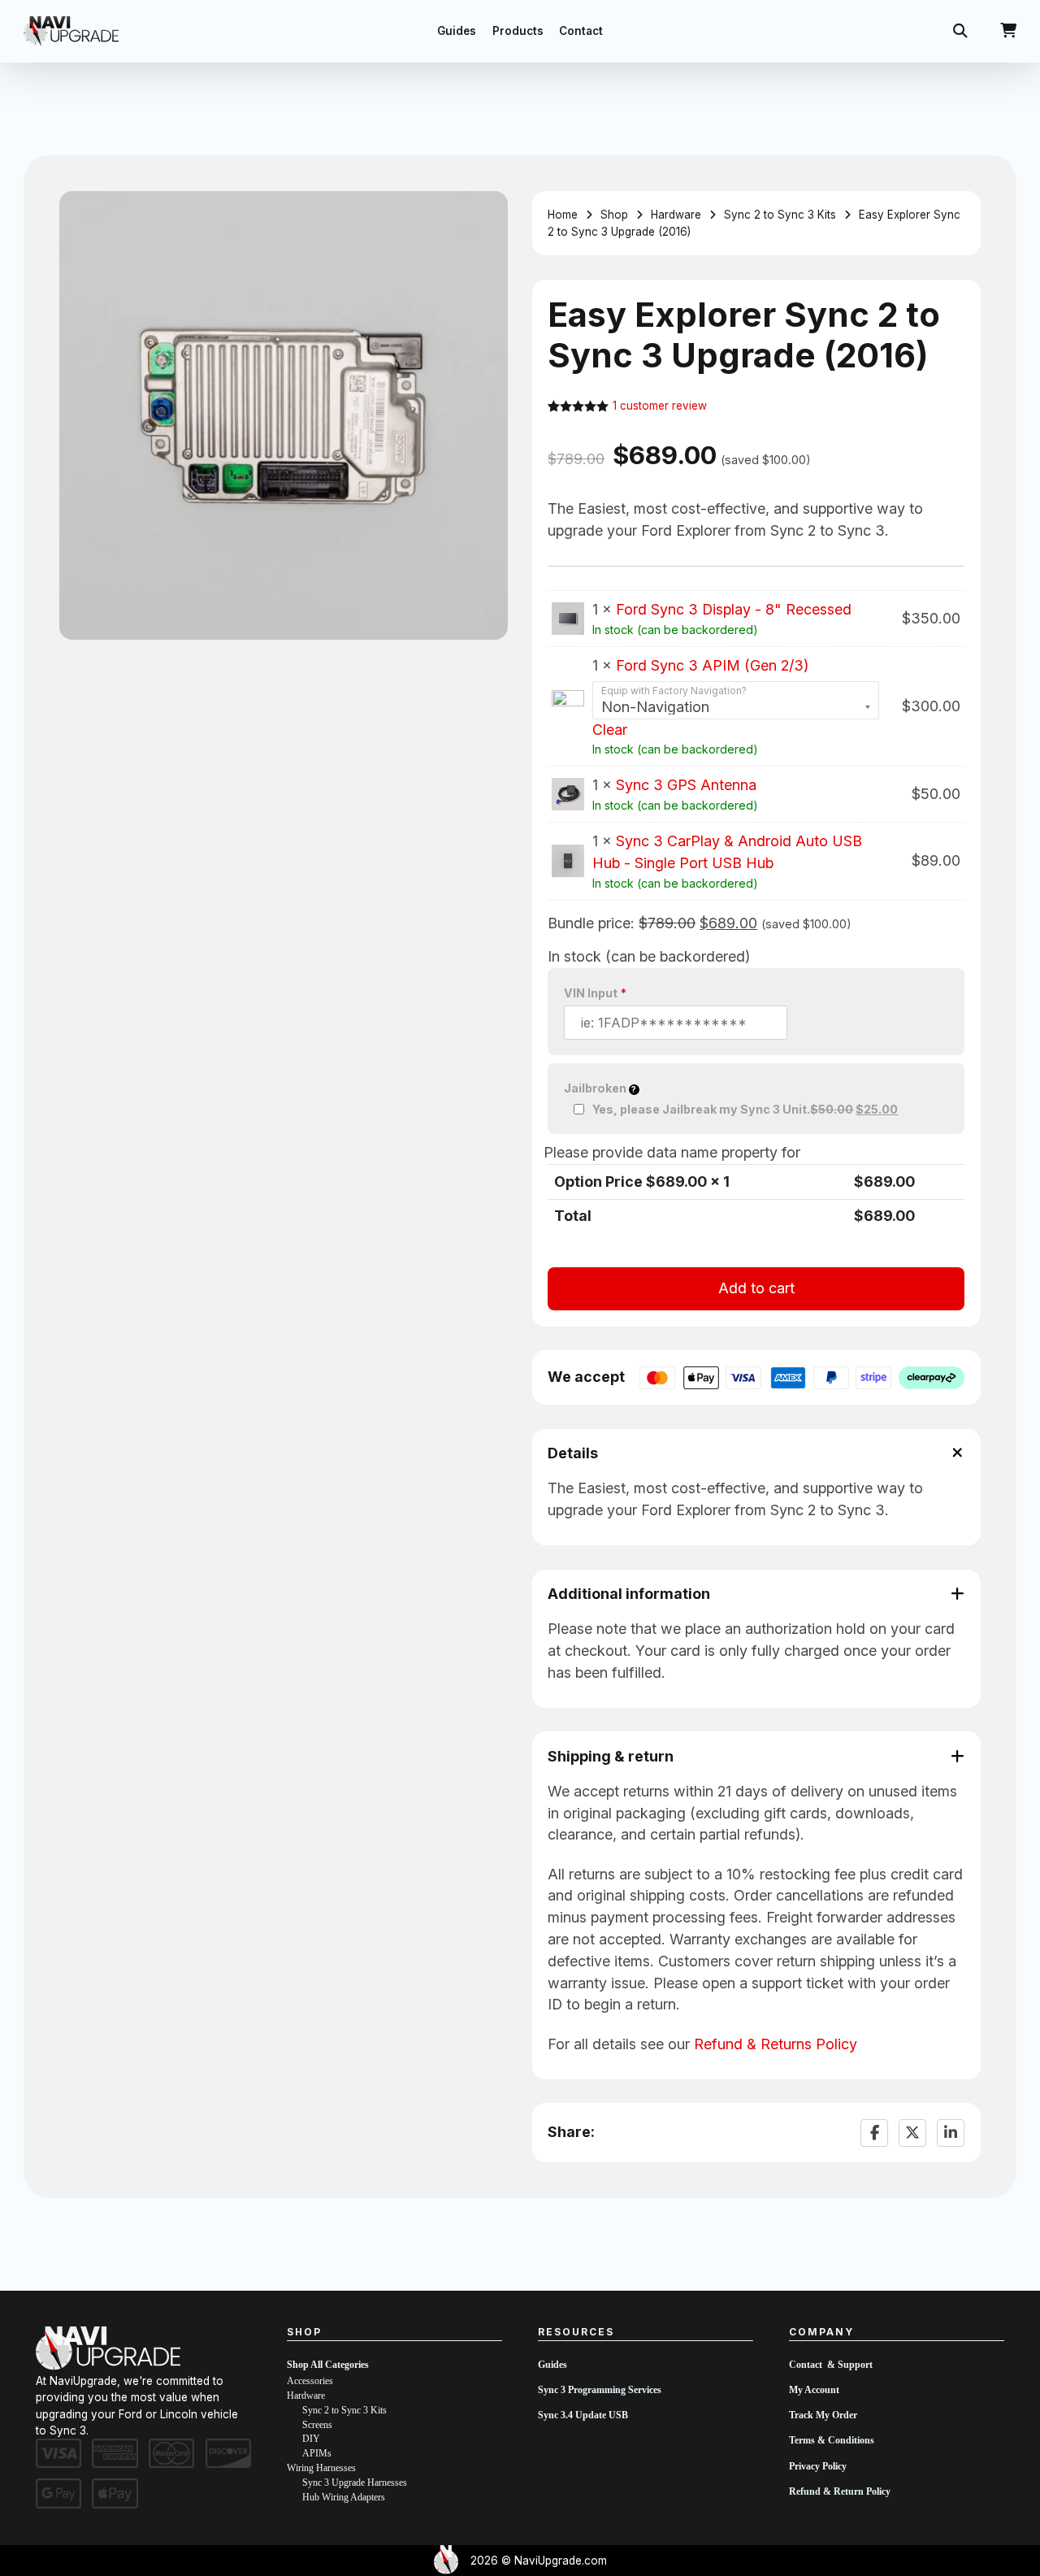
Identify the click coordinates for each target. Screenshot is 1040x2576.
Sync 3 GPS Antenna (686, 785)
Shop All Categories (328, 2365)
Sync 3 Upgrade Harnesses (355, 2483)
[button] (486, 213)
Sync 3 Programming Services (600, 2390)
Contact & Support (831, 2365)
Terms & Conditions (832, 2440)
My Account (814, 2390)
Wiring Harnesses (321, 2468)
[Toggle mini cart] (1008, 31)
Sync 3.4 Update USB (583, 2415)
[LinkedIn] (951, 2133)
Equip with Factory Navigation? (674, 691)
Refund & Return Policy (840, 2491)
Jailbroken (596, 1088)
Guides (457, 31)
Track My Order (823, 2415)
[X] (912, 2133)
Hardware (676, 215)
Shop (614, 215)
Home (563, 215)
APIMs (317, 2453)
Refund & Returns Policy (776, 2044)
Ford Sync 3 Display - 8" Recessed (734, 609)
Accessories (310, 2381)
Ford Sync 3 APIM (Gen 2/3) (712, 665)
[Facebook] (874, 2133)
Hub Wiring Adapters (344, 2497)
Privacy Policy (818, 2466)
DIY (311, 2439)
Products (518, 31)
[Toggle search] (960, 31)
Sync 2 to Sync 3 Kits (780, 215)
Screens (317, 2425)
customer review (660, 406)
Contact (581, 31)
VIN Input (595, 993)
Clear (610, 730)
